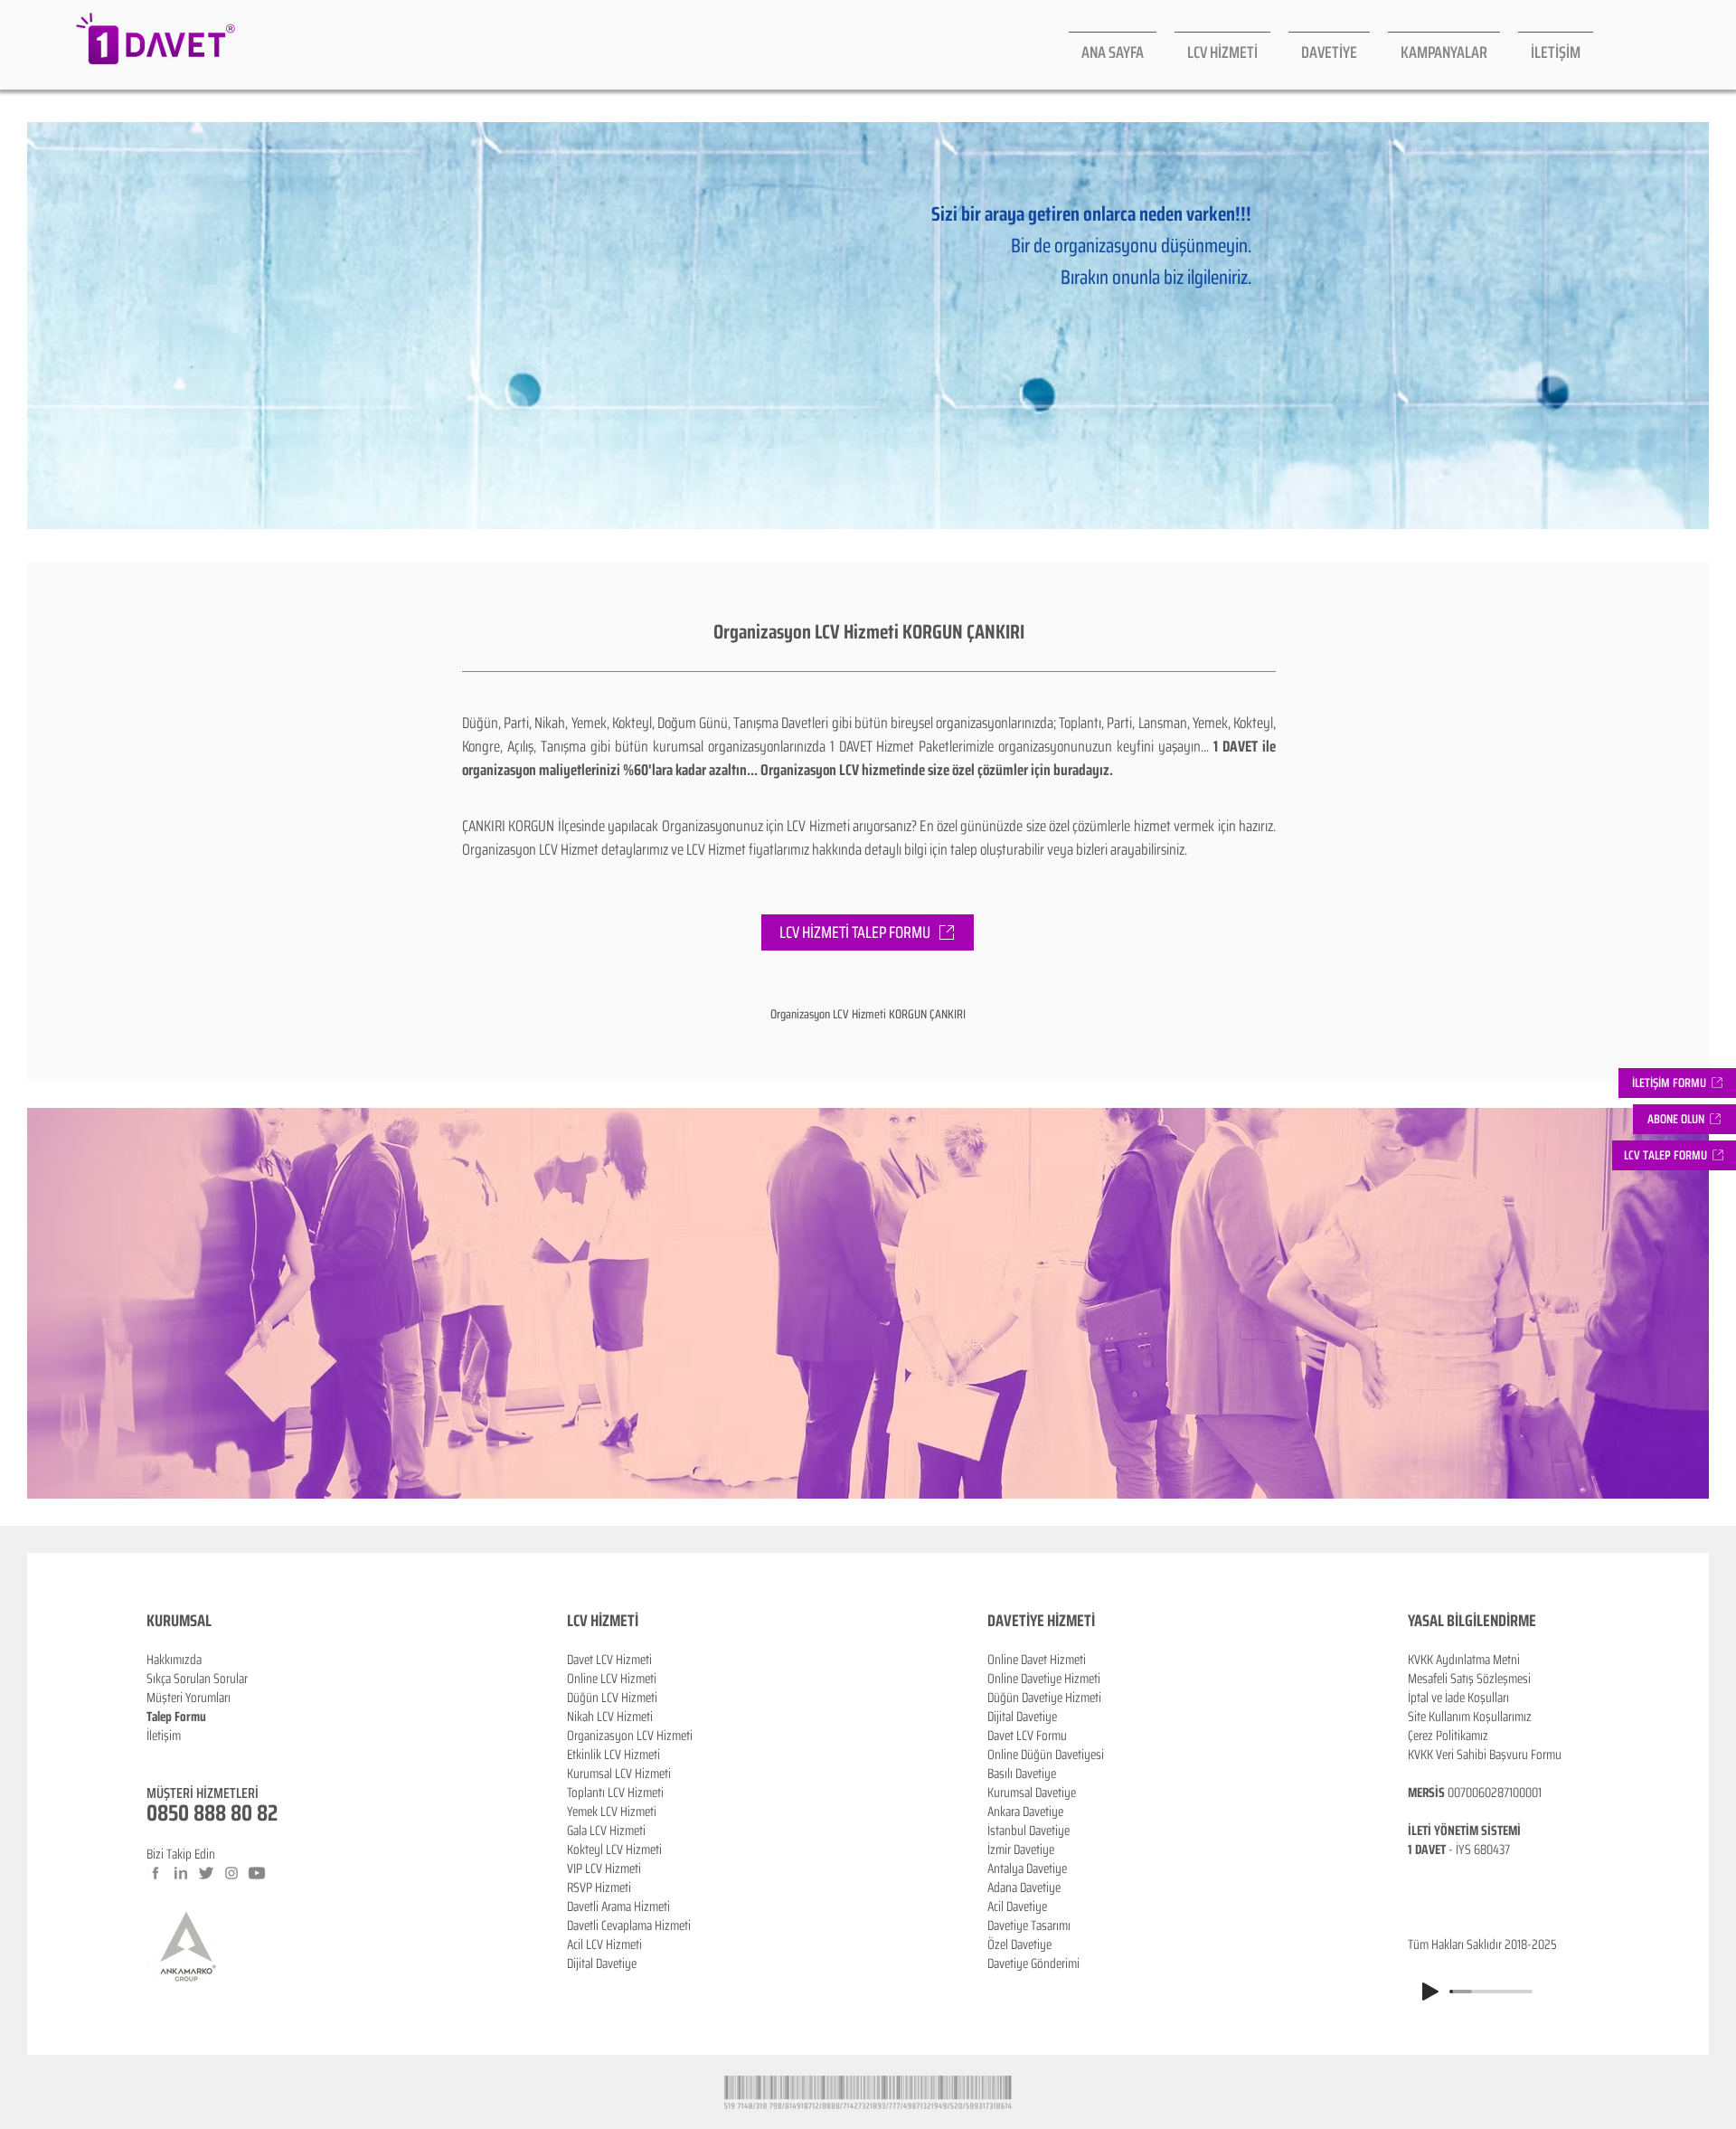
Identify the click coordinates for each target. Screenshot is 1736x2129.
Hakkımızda (174, 1660)
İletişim (164, 1736)
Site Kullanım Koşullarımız (1470, 1717)
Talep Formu (176, 1717)
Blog (157, 1755)
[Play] (1430, 1992)
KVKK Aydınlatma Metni (1464, 1660)
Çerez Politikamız (1448, 1736)
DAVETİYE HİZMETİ (1041, 1621)
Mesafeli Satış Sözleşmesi (1469, 1679)
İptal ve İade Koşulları (1458, 1698)
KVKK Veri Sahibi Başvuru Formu (1485, 1755)
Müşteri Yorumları (189, 1698)
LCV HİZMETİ (603, 1621)
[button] (1684, 1119)
